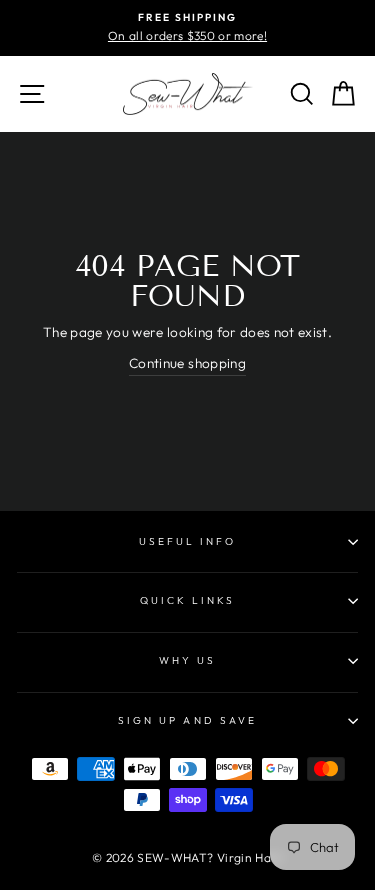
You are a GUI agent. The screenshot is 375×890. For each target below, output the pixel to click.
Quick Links (188, 600)
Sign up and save (187, 720)
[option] (187, 28)
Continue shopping (187, 363)
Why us (187, 660)
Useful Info (188, 541)
